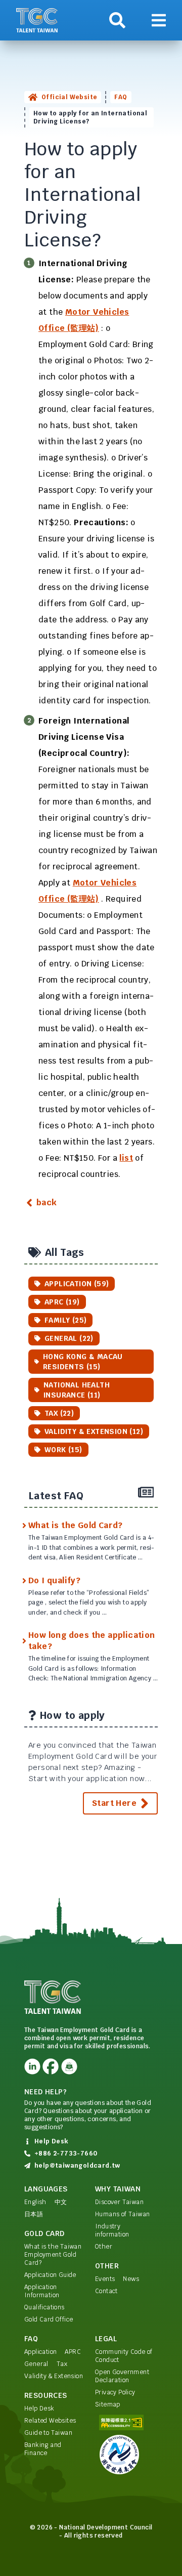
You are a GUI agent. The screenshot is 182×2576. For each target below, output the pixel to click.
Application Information (42, 2291)
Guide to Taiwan (48, 2433)
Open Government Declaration (122, 2376)
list (126, 1158)
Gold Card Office (49, 2319)
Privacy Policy (115, 2392)
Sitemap (108, 2404)
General (36, 2364)
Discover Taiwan (119, 2202)
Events (105, 2279)
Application (40, 2352)
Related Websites (50, 2421)
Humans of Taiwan (122, 2214)
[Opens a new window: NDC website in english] (126, 2455)
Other (104, 2247)
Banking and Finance (43, 2449)
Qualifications (44, 2307)
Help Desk (39, 2409)
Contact (106, 2291)
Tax (62, 2364)
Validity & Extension (54, 2376)
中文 (61, 2202)
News (131, 2279)
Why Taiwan (118, 2189)
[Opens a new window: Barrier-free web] (126, 2422)
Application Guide (50, 2275)
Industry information (112, 2230)
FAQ (121, 97)
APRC (73, 2352)
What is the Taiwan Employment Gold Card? (53, 2255)
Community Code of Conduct (124, 2356)
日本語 (34, 2214)
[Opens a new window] (32, 2066)
